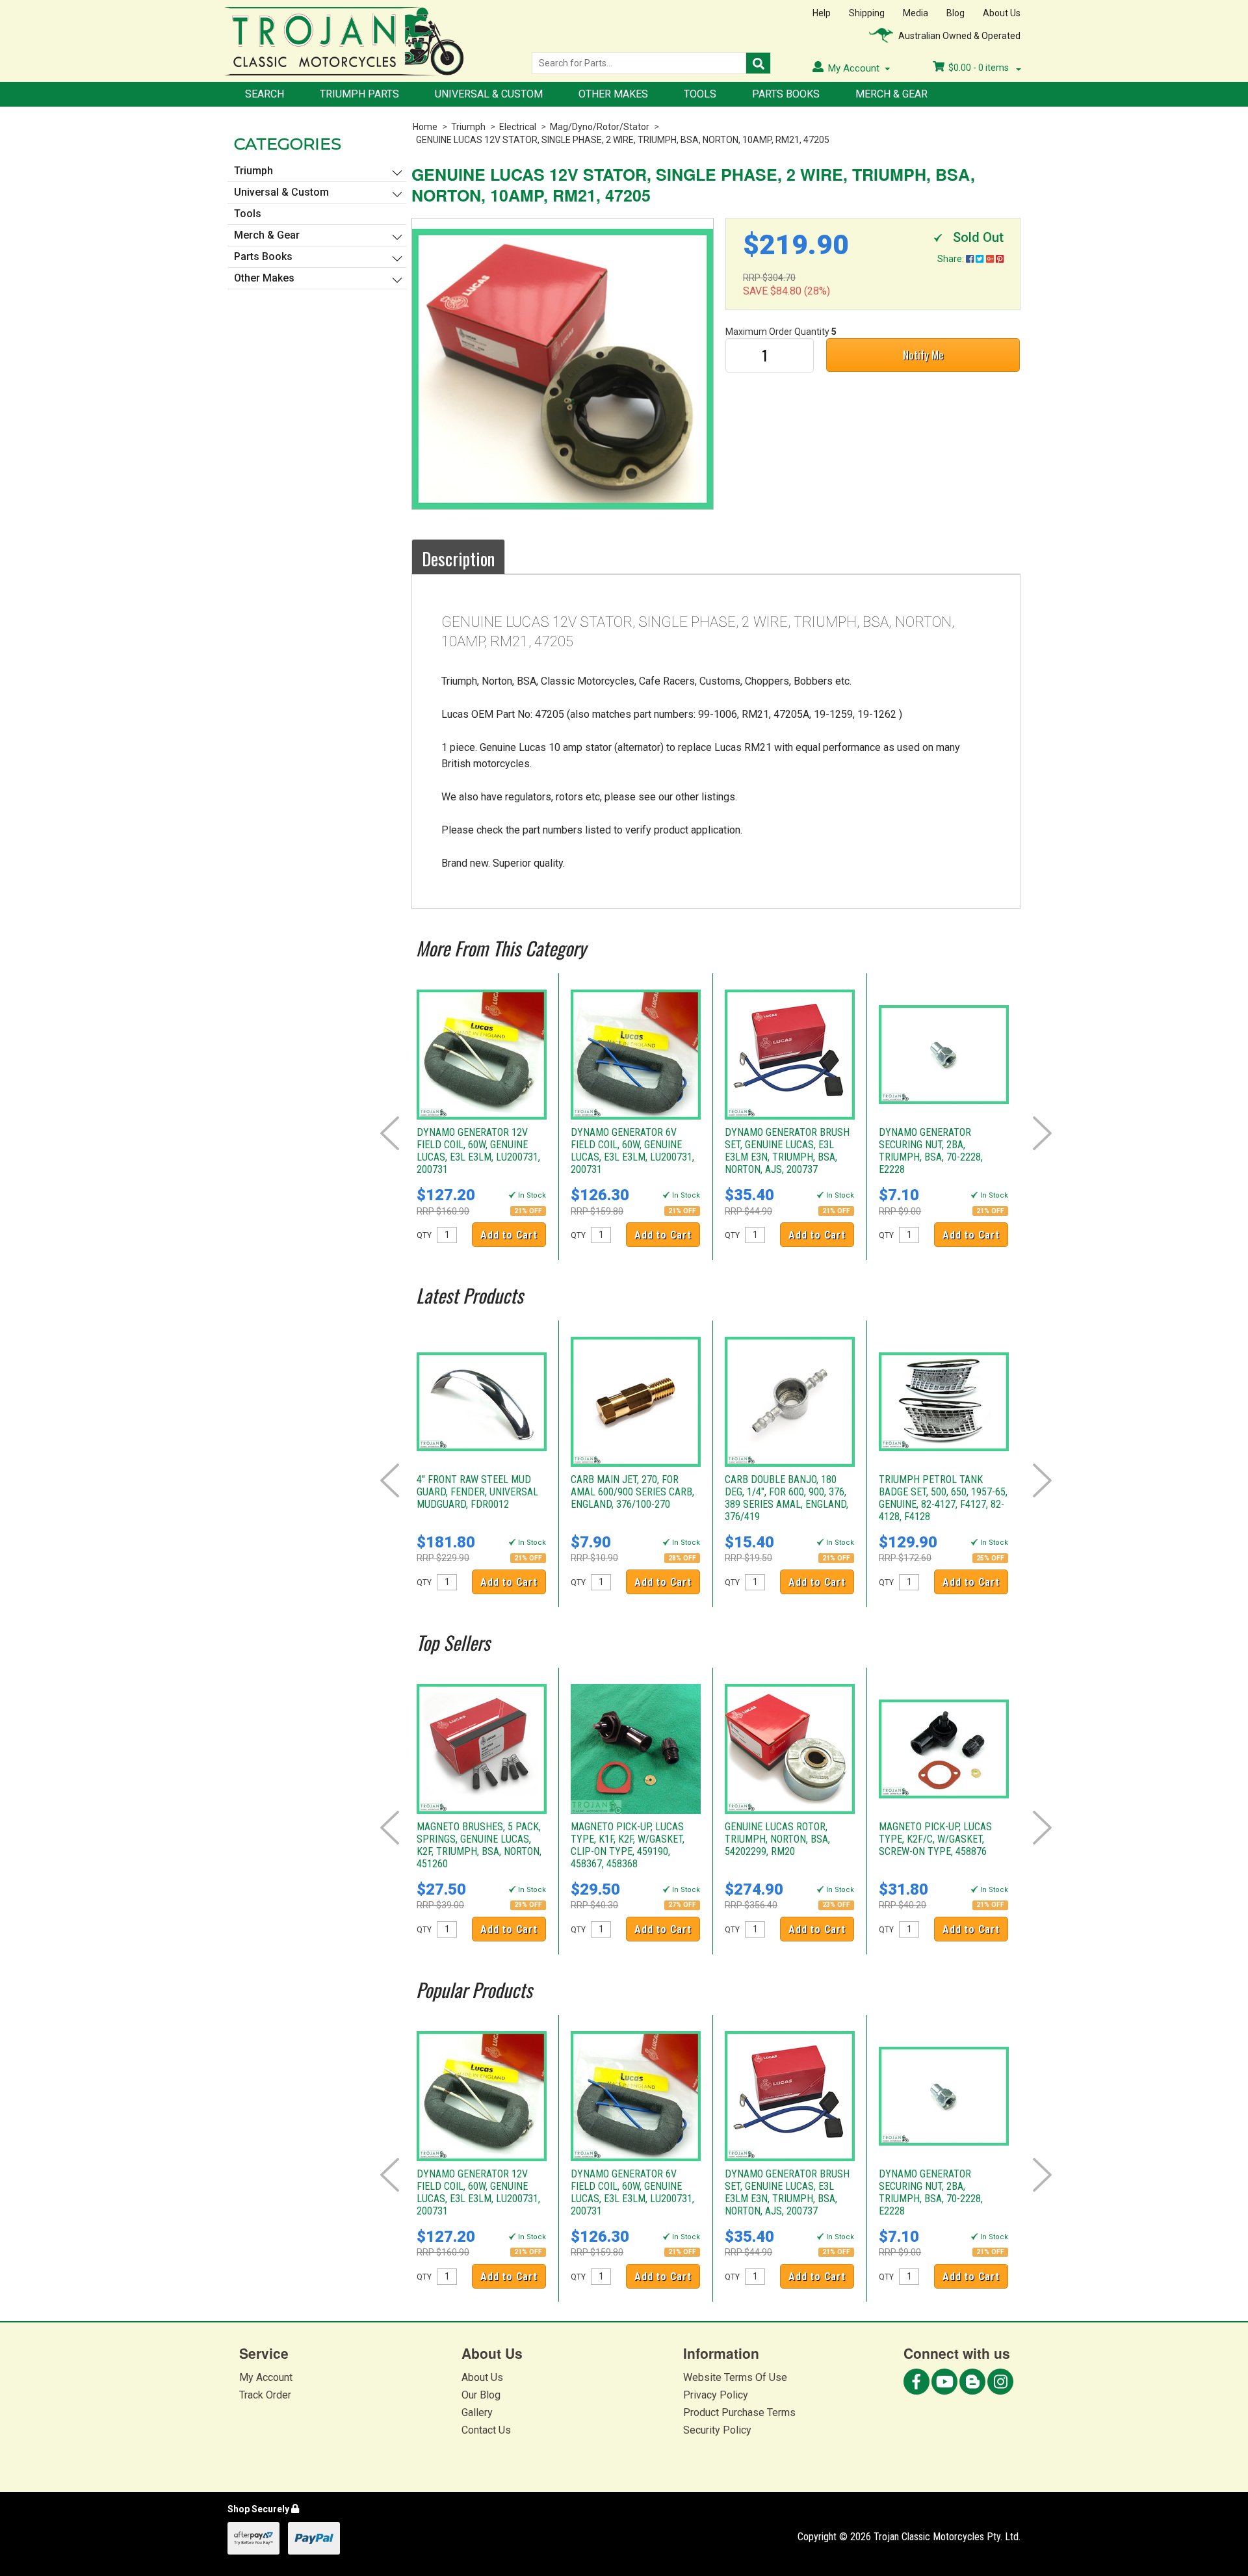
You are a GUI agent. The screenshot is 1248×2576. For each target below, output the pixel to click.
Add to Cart (509, 1235)
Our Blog (481, 2395)
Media (916, 13)
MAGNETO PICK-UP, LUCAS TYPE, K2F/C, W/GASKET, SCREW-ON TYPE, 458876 (935, 1839)
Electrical (518, 127)
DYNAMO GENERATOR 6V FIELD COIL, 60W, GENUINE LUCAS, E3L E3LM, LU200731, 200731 (632, 1151)
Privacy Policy (716, 2395)
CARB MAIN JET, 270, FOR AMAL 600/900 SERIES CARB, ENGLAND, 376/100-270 (632, 1492)
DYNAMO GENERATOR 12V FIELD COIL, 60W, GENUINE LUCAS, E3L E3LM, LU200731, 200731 (478, 1151)
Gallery (477, 2412)
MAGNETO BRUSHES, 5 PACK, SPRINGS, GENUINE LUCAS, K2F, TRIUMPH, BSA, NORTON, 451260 (479, 1845)
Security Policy (717, 2430)
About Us (1002, 13)
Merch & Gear (891, 94)
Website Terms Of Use (735, 2377)
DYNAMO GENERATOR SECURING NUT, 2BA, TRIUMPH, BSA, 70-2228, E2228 (931, 1151)
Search (265, 94)
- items (980, 68)
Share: (952, 259)
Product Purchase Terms (739, 2412)
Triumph (468, 127)
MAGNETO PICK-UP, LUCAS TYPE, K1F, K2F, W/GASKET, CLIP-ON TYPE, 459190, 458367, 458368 (628, 1845)
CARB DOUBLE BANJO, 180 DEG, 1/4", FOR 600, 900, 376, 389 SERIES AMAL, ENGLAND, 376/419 (786, 1498)
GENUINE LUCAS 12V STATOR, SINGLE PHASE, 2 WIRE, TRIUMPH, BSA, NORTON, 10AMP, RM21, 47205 (623, 140)
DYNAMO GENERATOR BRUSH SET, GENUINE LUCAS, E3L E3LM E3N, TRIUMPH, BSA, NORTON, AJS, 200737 (787, 1151)
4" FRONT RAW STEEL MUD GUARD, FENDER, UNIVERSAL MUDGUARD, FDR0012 (477, 1492)
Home (425, 127)
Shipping (867, 13)
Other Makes (613, 94)
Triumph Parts (359, 94)
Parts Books (786, 94)
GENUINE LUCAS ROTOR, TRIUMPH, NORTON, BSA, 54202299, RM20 (777, 1839)
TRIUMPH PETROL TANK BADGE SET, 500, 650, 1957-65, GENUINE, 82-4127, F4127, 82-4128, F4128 (943, 1498)
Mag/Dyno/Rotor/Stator (600, 127)
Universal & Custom (489, 94)
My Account (266, 2377)
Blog (955, 13)
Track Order (265, 2395)
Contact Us (486, 2430)
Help (822, 13)
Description (458, 559)
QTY (424, 1235)
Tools (700, 94)
